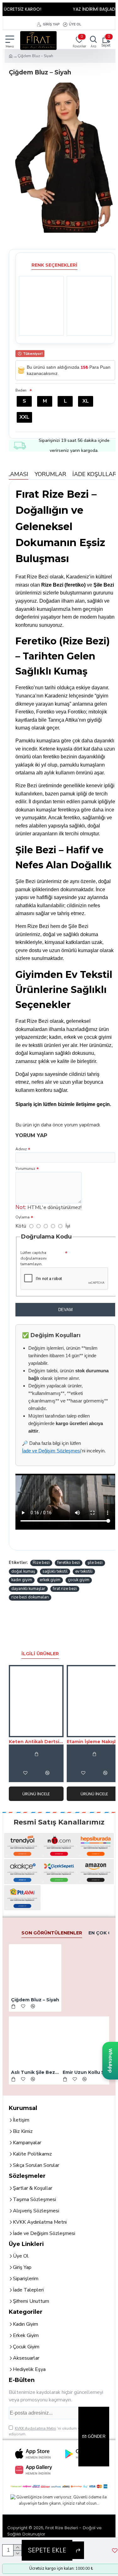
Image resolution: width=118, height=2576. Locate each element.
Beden (21, 390)
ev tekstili (84, 1571)
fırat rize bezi (65, 1589)
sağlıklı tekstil (55, 1571)
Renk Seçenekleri (54, 265)
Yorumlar (50, 474)
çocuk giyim (79, 1580)
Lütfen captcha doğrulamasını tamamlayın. (34, 1258)
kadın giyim (22, 1580)
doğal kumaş (23, 1571)
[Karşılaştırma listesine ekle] (47, 1773)
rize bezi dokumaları (30, 1597)
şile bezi (95, 1563)
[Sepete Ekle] (36, 1754)
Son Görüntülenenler (52, 1933)
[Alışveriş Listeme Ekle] (25, 1773)
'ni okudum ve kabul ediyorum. (51, 2431)
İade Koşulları (95, 474)
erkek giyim (50, 1580)
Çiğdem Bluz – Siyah (35, 2000)
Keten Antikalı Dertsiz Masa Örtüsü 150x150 (36, 1742)
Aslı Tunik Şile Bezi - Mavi (35, 2072)
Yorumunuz (25, 1169)
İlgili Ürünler (40, 1654)
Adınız (21, 1149)
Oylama (22, 1217)
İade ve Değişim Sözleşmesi (51, 1451)
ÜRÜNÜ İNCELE (36, 1794)
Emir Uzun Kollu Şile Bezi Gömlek (87, 2072)
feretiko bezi (69, 1563)
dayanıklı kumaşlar (28, 1589)
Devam (65, 1310)
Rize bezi (41, 1563)
